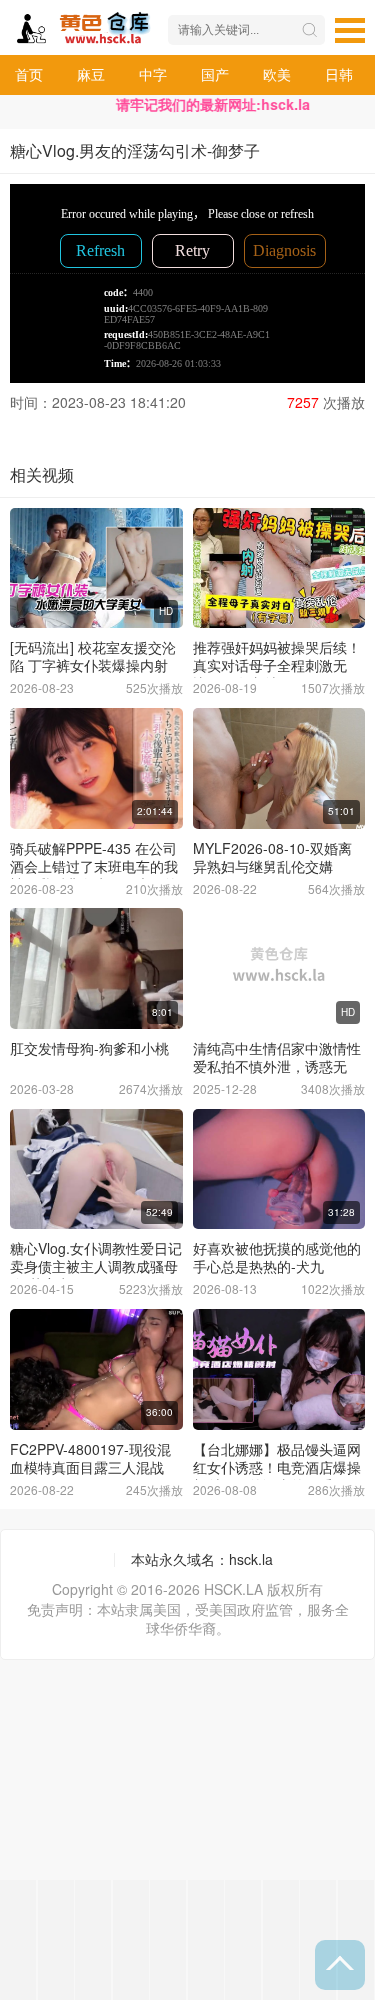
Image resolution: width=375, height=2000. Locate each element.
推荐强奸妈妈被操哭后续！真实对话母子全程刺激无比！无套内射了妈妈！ (277, 665)
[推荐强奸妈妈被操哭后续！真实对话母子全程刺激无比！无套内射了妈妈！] (279, 568)
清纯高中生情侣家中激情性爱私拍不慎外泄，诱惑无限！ (277, 1066)
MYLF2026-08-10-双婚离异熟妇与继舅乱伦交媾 (272, 857)
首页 (29, 74)
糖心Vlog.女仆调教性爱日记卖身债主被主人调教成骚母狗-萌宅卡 (96, 1266)
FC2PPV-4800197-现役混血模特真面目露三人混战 (90, 1458)
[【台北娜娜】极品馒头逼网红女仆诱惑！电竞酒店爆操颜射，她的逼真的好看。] (279, 1369)
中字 (153, 74)
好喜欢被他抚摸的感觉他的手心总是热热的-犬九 (277, 1257)
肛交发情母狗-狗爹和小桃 (89, 1048)
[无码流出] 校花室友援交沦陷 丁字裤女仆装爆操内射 (93, 656)
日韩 (339, 74)
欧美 (277, 74)
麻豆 (91, 74)
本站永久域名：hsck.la (202, 1559)
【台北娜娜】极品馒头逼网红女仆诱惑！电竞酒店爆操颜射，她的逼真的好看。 (277, 1467)
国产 (215, 74)
